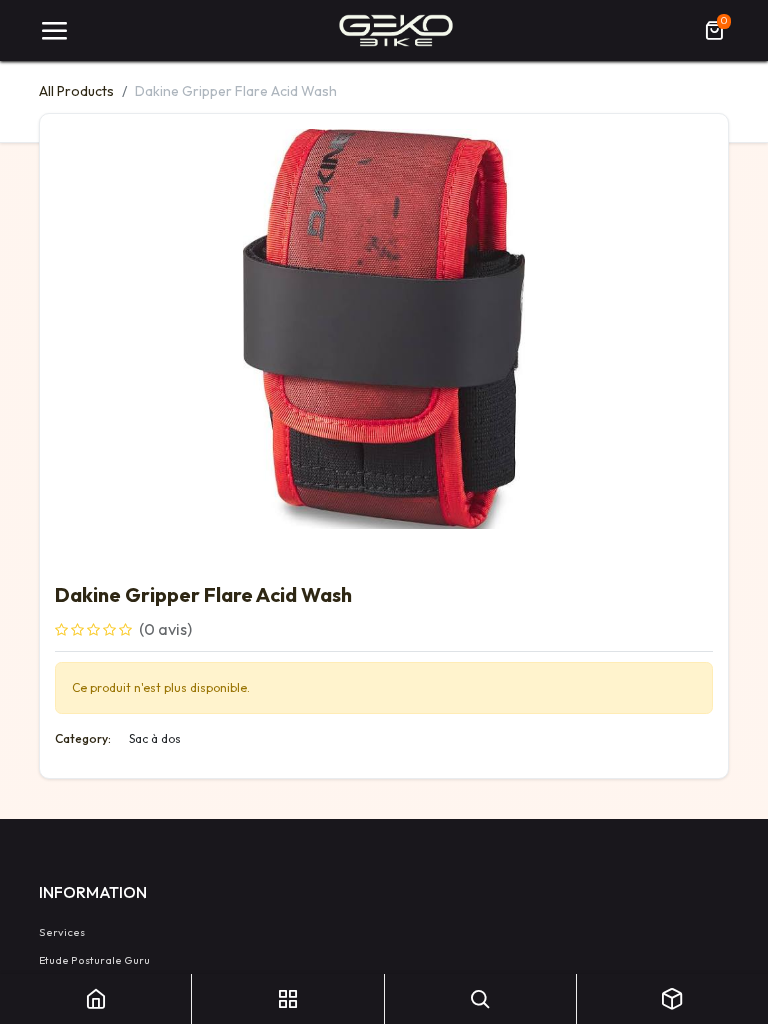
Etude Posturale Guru (94, 960)
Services (62, 932)
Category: (83, 738)
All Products (76, 91)
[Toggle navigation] (54, 31)
